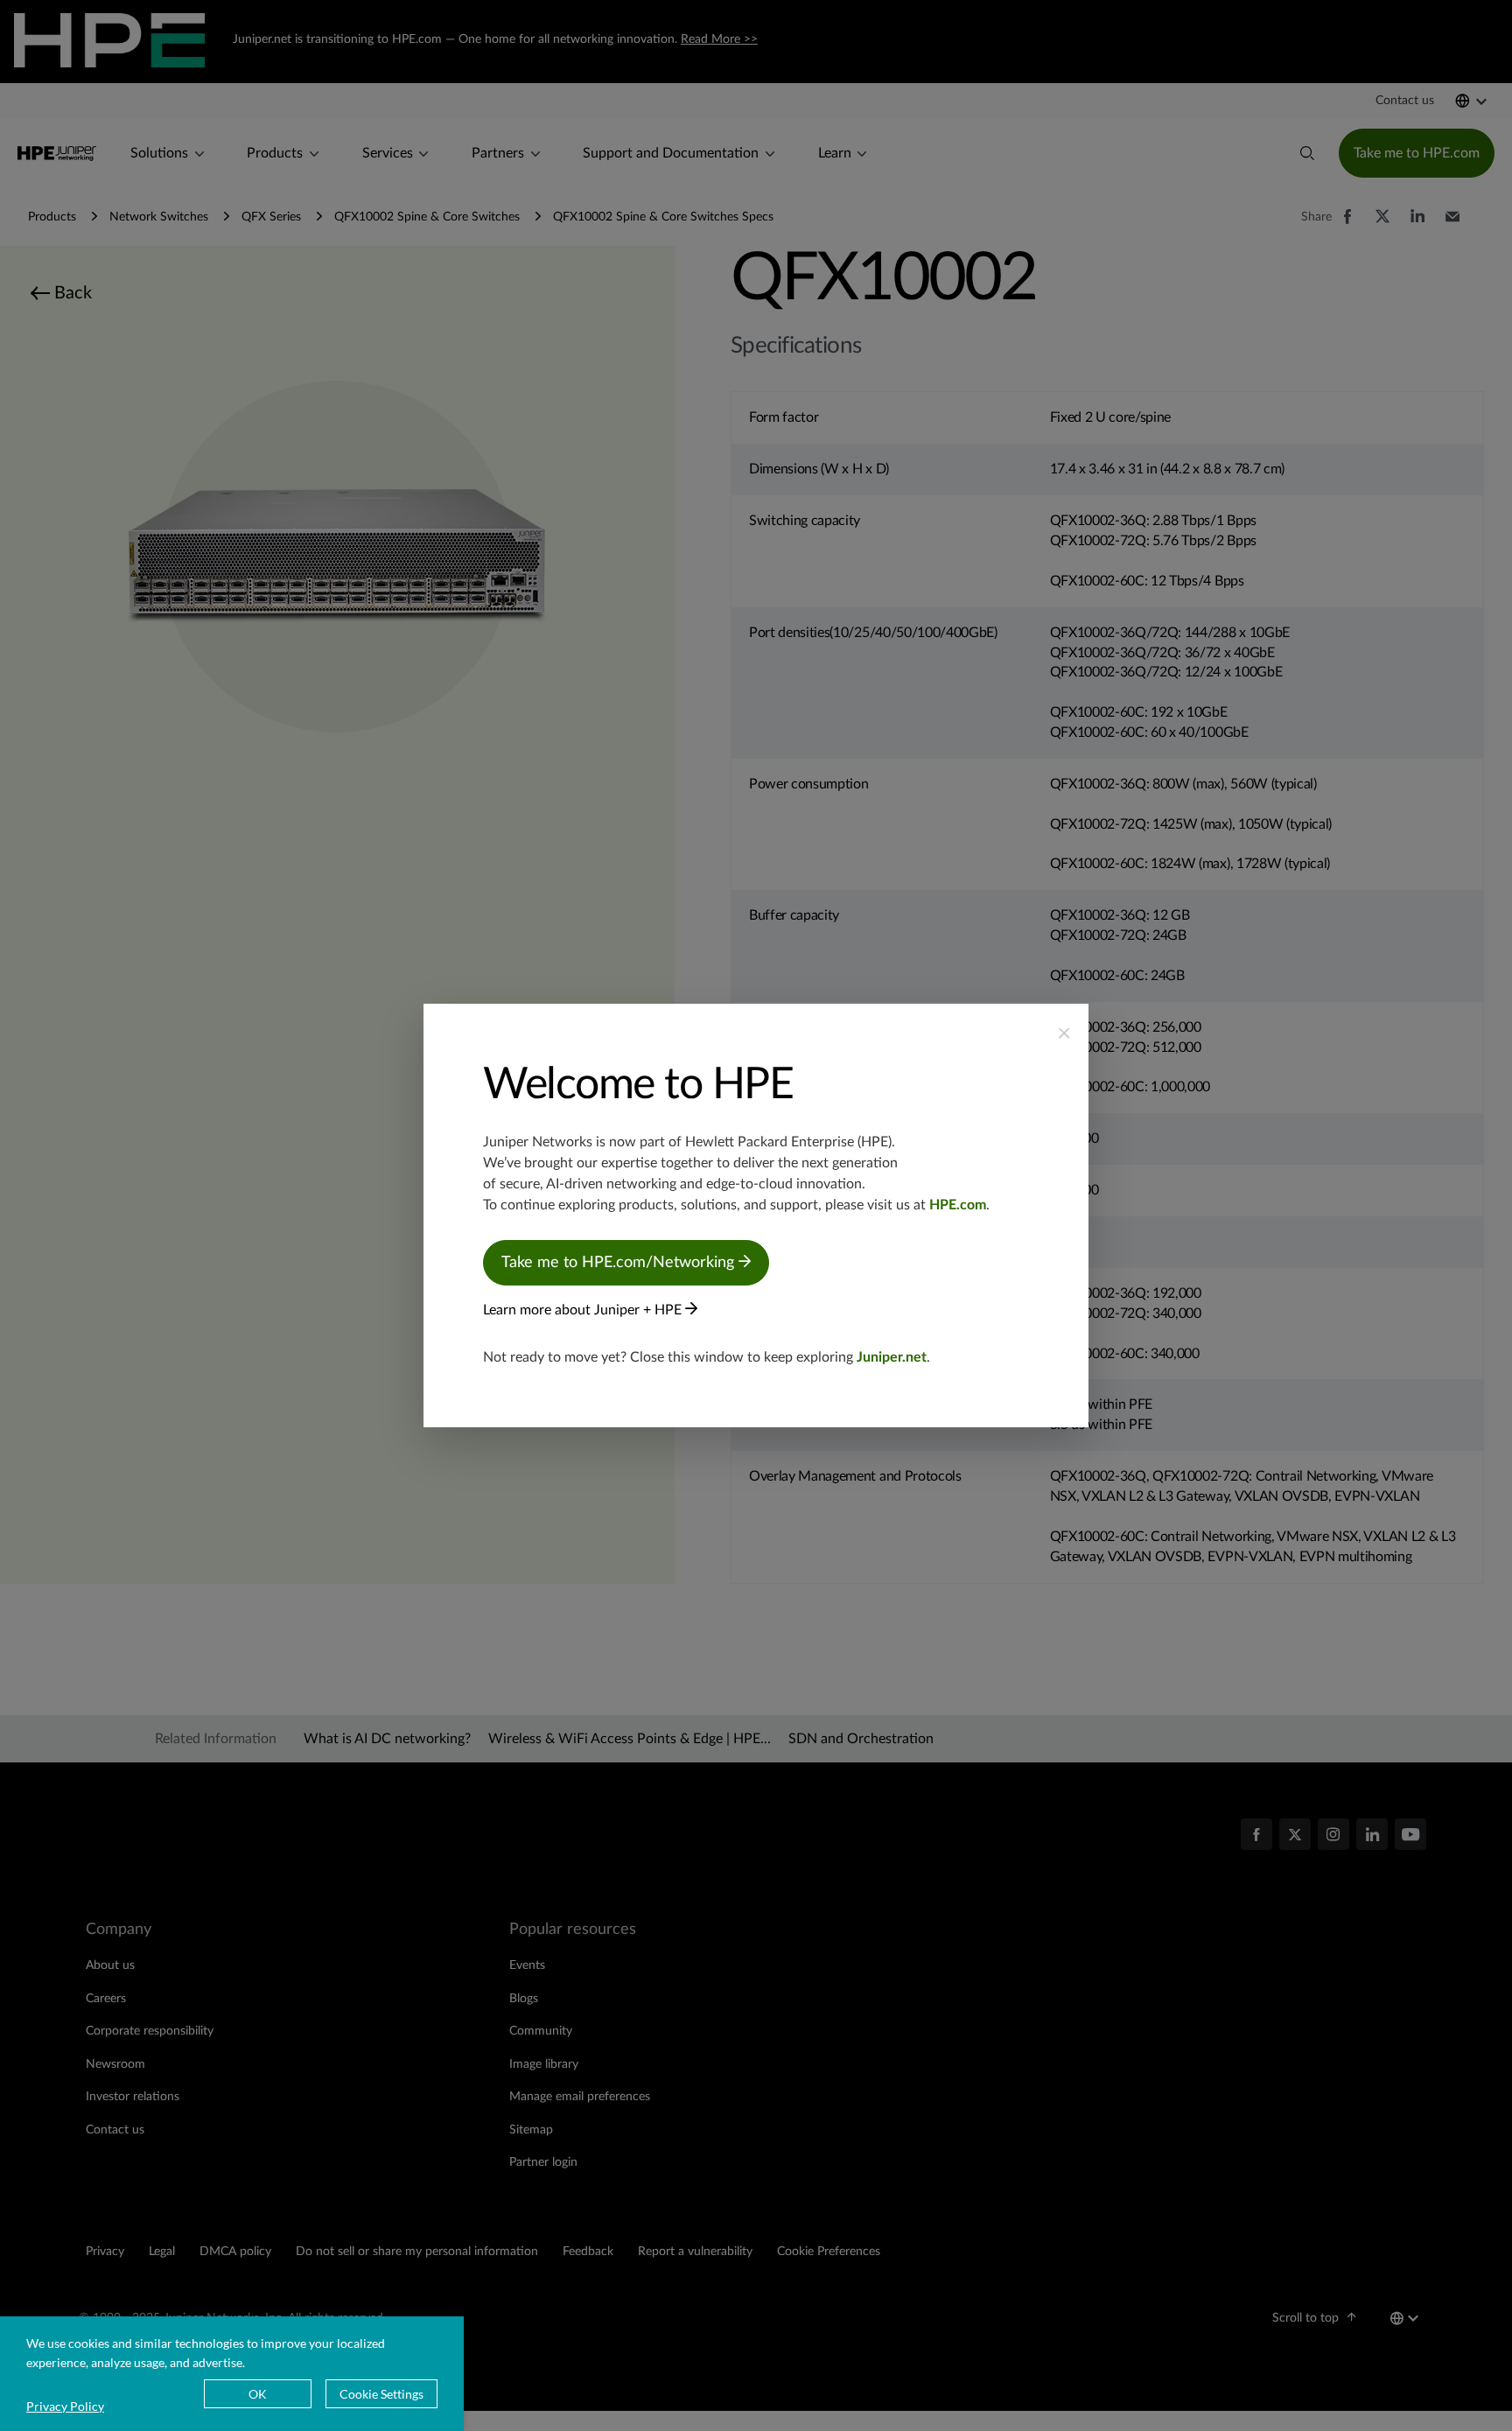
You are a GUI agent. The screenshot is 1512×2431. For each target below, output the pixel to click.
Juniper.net (892, 1357)
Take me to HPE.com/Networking (620, 1263)
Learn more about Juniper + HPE (584, 1310)
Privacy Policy (65, 2406)
